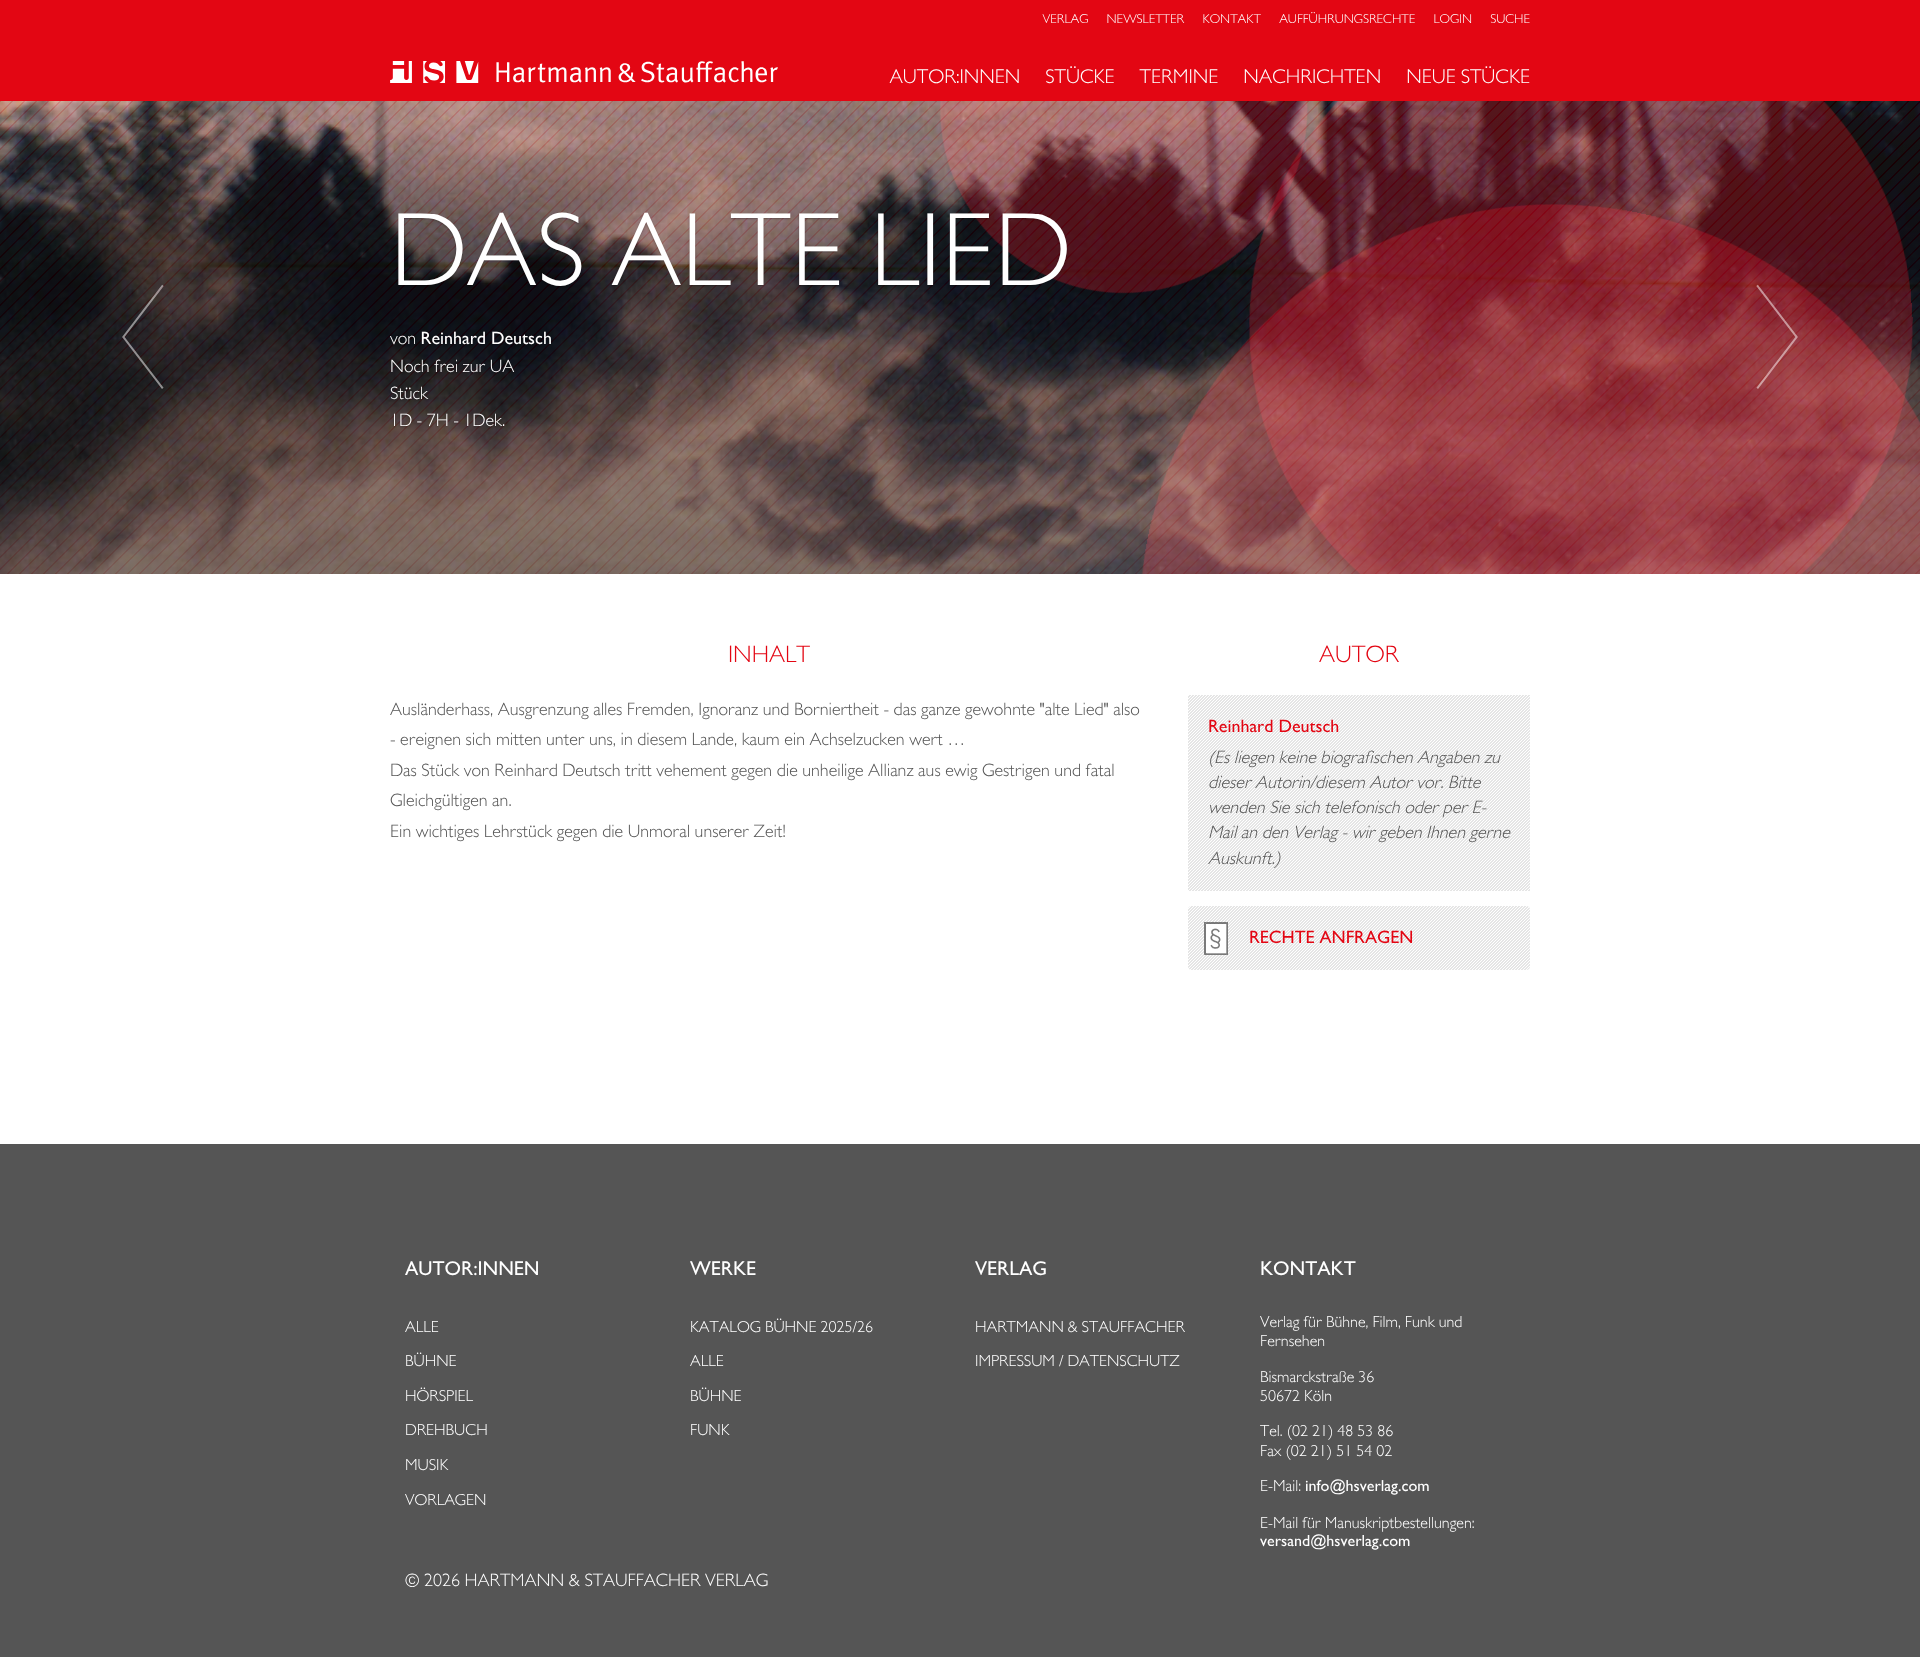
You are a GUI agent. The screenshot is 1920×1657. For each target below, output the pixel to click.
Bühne (431, 1360)
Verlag (1066, 19)
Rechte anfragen (1331, 938)
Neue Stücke (1468, 76)
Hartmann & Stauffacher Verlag (616, 1580)
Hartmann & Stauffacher (1080, 1326)
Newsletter (1146, 19)
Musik (426, 1464)
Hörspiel (439, 1395)
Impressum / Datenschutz (1077, 1360)
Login (1453, 19)
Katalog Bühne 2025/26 (781, 1326)
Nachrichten (1312, 76)
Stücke (1079, 76)
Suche (1510, 19)
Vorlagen (446, 1499)
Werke (723, 1269)
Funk (710, 1429)
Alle (422, 1326)
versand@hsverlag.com (1335, 1541)
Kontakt (1231, 19)
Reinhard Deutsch (486, 339)
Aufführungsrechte (1347, 19)
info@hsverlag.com (1367, 1486)
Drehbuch (446, 1429)
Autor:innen (954, 76)
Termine (1179, 76)
